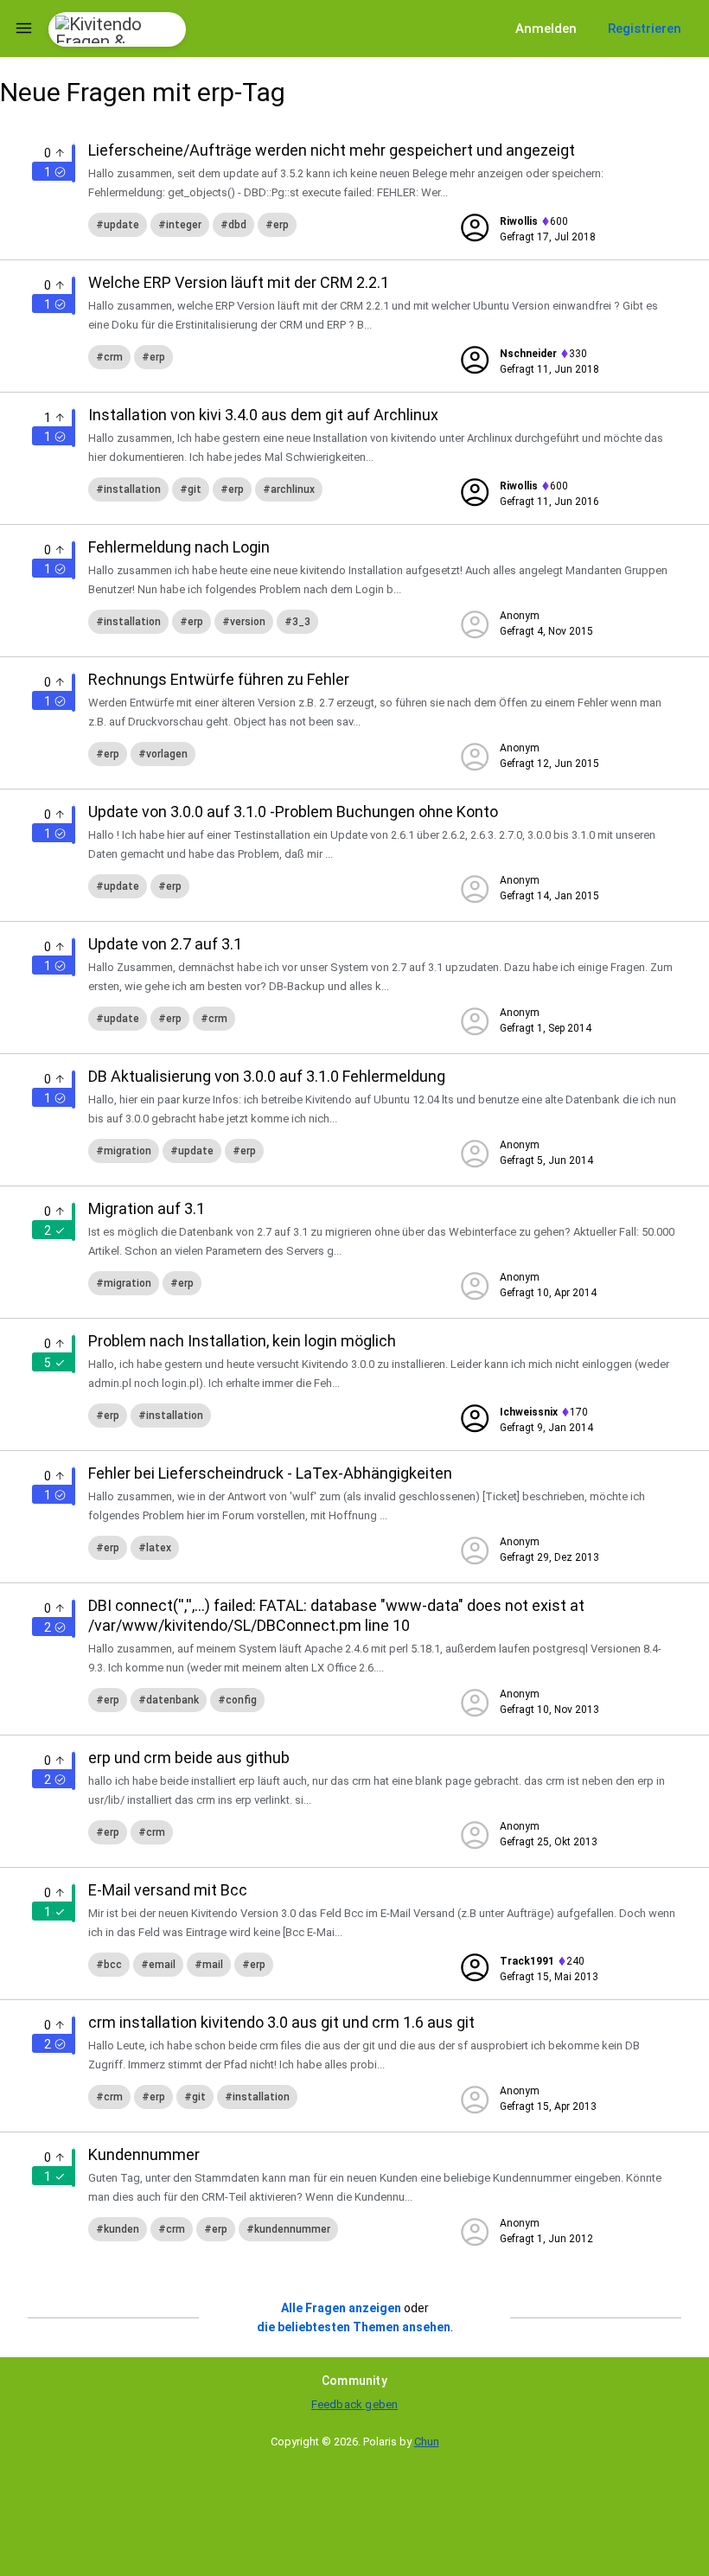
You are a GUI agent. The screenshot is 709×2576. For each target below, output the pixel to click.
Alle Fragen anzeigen (341, 2308)
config (241, 1700)
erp (281, 225)
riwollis (519, 221)
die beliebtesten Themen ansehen (354, 2327)
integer (184, 225)
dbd (237, 225)
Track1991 (527, 1961)
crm (113, 357)
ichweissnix (529, 1412)
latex (159, 1548)
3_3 (301, 622)
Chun (427, 2442)
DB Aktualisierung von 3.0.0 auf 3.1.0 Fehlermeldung (267, 1076)
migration (128, 1151)
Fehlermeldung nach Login (179, 547)
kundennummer (292, 2229)
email (162, 1965)
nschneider (528, 354)
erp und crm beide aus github (189, 1758)
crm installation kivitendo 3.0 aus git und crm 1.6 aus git (281, 2022)
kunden (121, 2229)
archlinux (293, 489)
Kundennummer (144, 2154)
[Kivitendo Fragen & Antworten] (117, 29)
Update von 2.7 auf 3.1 (165, 944)
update (121, 225)
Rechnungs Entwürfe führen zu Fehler (219, 679)
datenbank (172, 1700)
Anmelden (546, 29)
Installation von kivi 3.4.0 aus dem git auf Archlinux (263, 415)
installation (132, 489)
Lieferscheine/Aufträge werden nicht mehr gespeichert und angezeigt (332, 150)
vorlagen (167, 754)
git (195, 489)
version (248, 622)
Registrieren (645, 29)
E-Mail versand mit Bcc (168, 1890)
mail (213, 1965)
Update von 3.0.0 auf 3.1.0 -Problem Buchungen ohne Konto (293, 812)
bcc (113, 1965)
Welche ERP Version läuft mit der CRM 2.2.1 (239, 282)
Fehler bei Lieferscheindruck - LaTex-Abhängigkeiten (270, 1473)
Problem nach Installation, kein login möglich (242, 1341)
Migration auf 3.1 (147, 1208)
